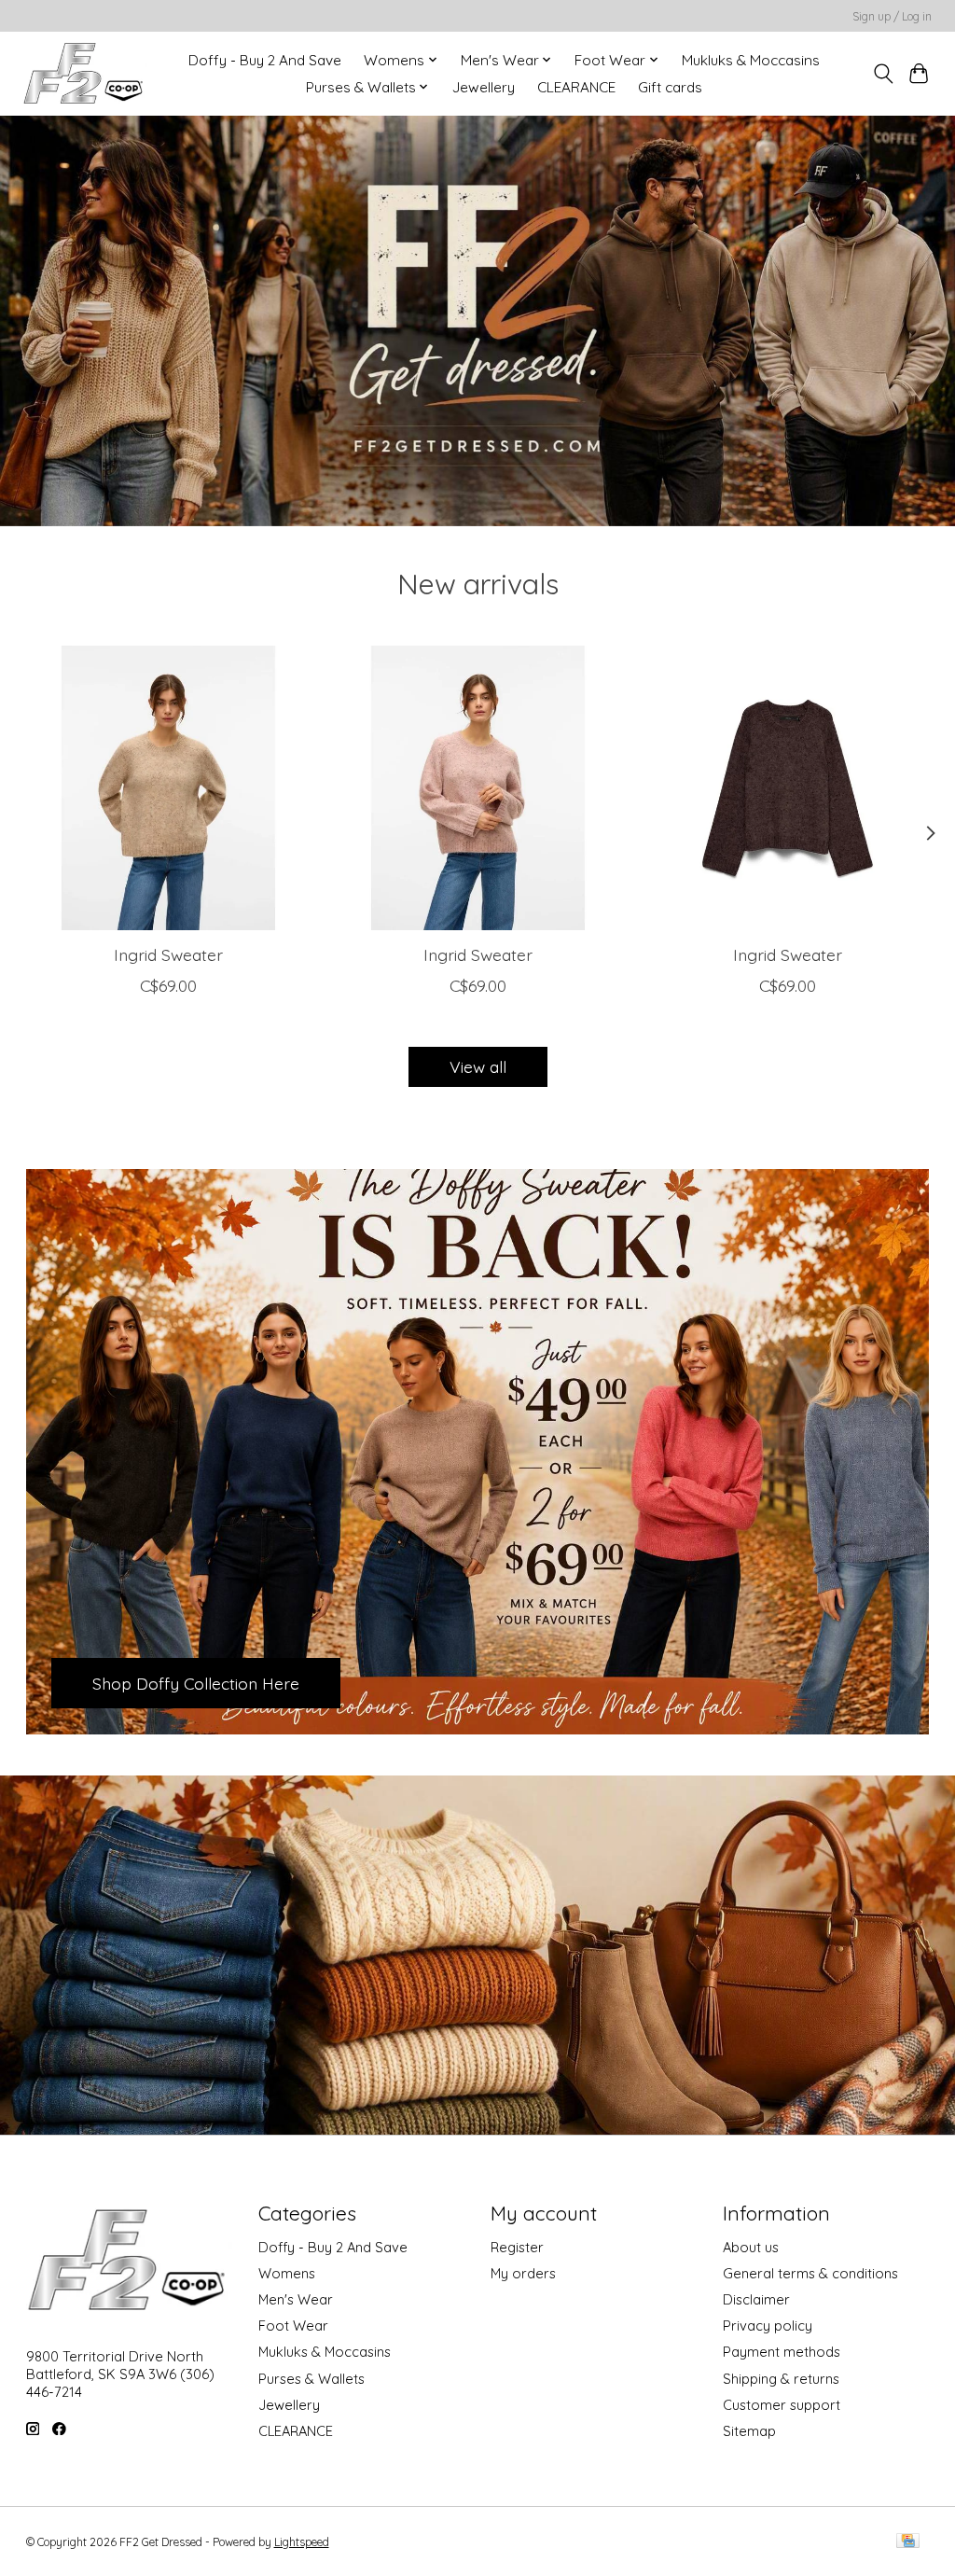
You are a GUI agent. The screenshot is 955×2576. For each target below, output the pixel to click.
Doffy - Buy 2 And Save (265, 60)
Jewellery (484, 87)
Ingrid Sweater (167, 954)
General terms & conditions (810, 2273)
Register (517, 2247)
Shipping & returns (781, 2379)
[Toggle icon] (883, 74)
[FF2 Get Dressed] (85, 73)
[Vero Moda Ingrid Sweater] (168, 788)
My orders (523, 2273)
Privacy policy (768, 2325)
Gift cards (670, 87)
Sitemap (749, 2431)
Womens (287, 2273)
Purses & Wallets (311, 2379)
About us (751, 2247)
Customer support (782, 2405)
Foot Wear (293, 2325)
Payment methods (782, 2352)
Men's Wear (296, 2299)
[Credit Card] (908, 2542)
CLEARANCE (576, 87)
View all (478, 1066)
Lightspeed (302, 2542)
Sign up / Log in (892, 16)
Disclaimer (756, 2299)
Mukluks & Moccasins (751, 60)
